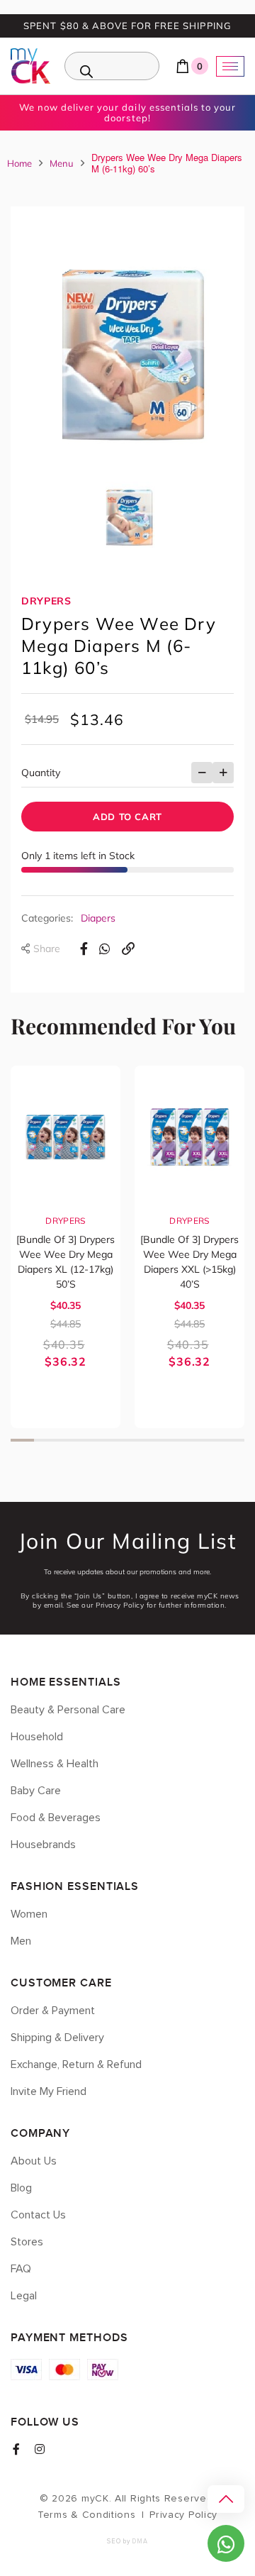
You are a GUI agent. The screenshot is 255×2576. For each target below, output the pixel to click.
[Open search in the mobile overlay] (112, 66)
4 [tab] (92, 1440)
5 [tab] (116, 1440)
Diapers (98, 918)
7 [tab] (163, 1440)
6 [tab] (139, 1440)
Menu (62, 163)
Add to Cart (127, 817)
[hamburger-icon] (230, 66)
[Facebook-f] (16, 2449)
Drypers (46, 601)
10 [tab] (233, 1440)
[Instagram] (40, 2449)
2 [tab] (46, 1440)
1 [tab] (22, 1440)
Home (19, 163)
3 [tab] (69, 1440)
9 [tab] (209, 1440)
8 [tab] (186, 1440)
